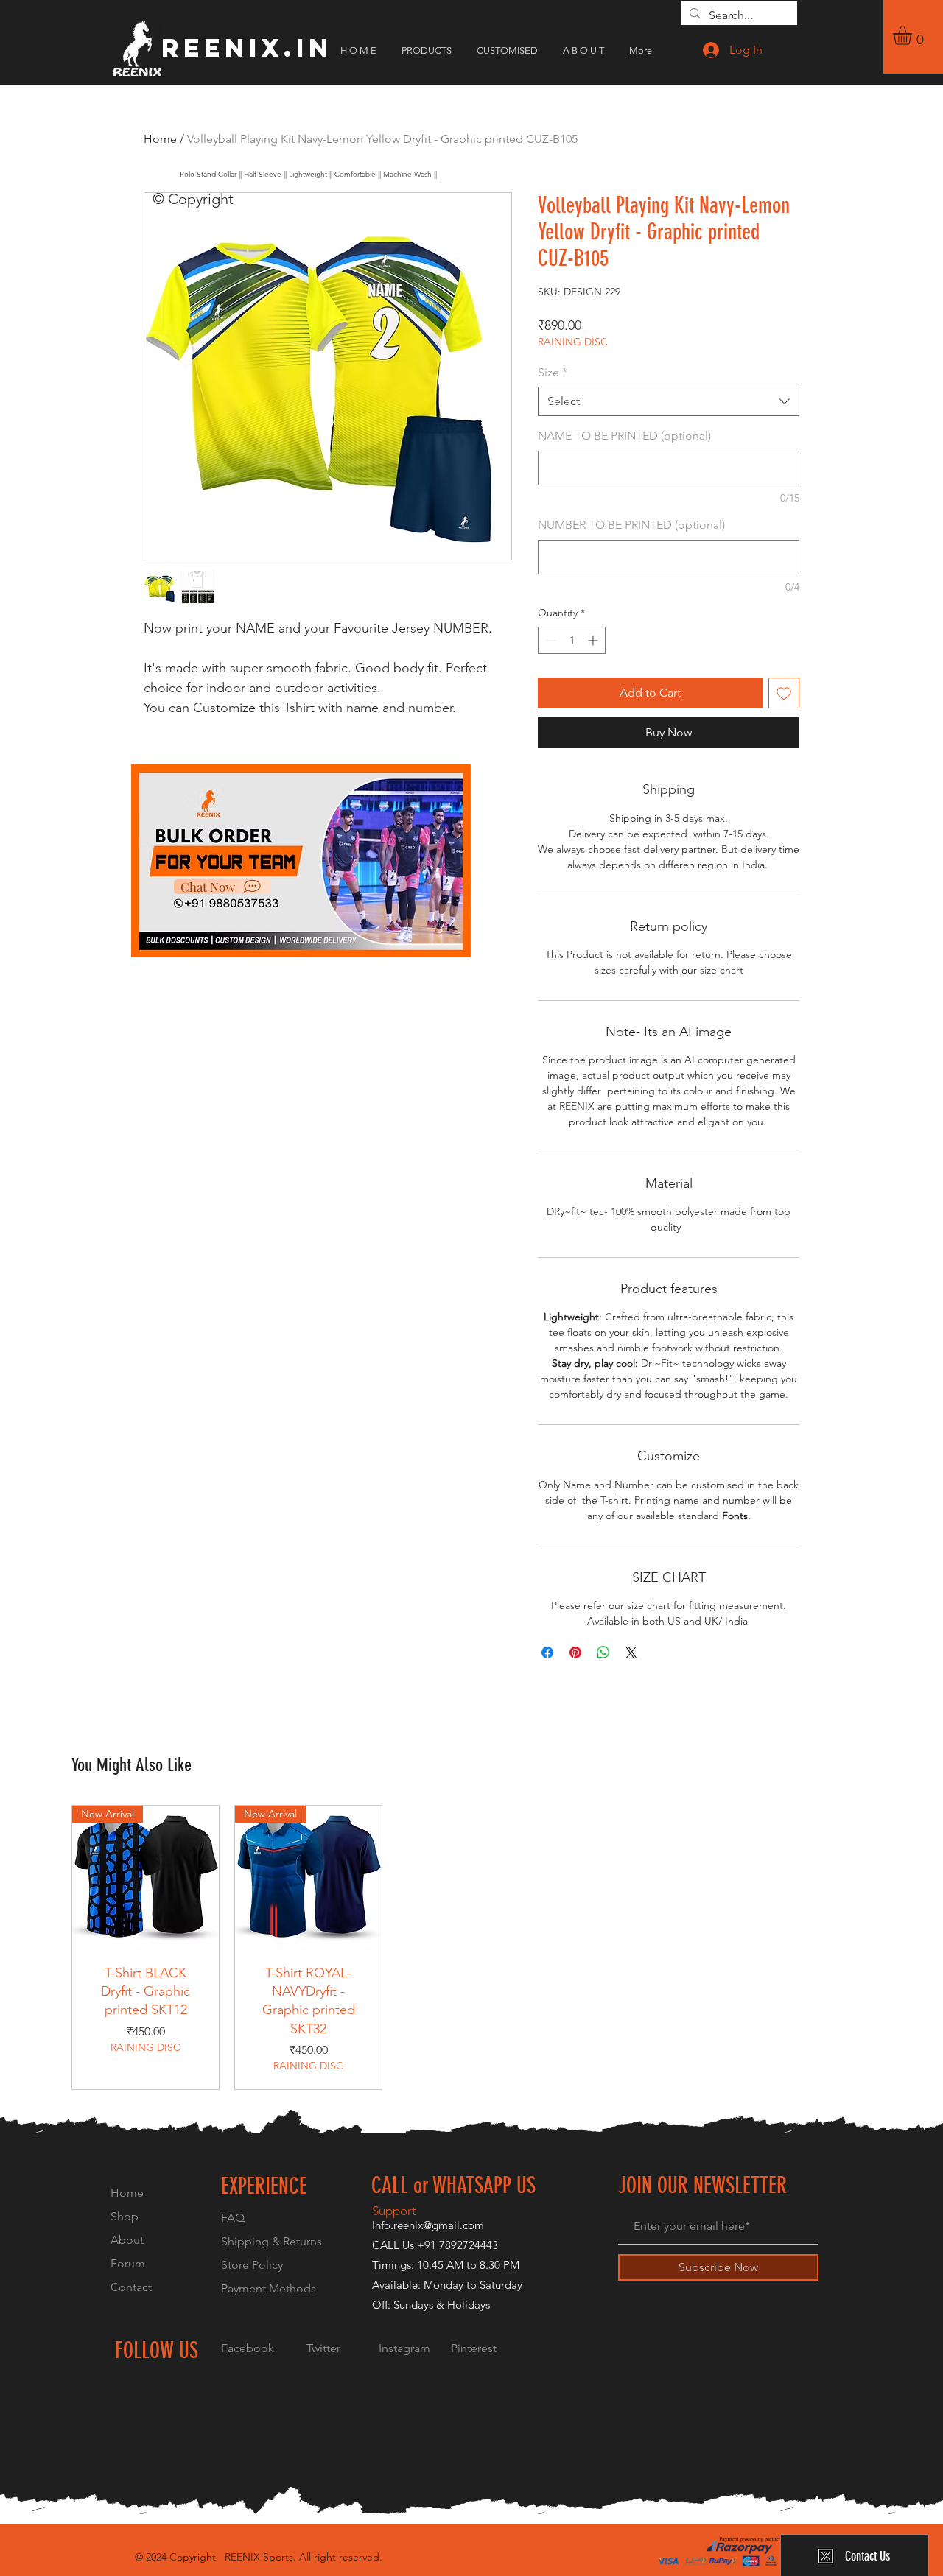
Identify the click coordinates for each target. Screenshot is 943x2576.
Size (553, 372)
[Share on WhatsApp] (603, 1653)
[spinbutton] (572, 640)
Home (160, 139)
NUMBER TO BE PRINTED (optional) (631, 525)
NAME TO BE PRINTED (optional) (624, 436)
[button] (914, 35)
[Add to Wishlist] (784, 693)
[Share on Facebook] (547, 1653)
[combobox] (669, 401)
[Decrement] (549, 640)
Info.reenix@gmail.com (428, 2225)
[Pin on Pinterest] (575, 1653)
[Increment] (594, 640)
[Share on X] (631, 1653)
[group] (471, 1948)
